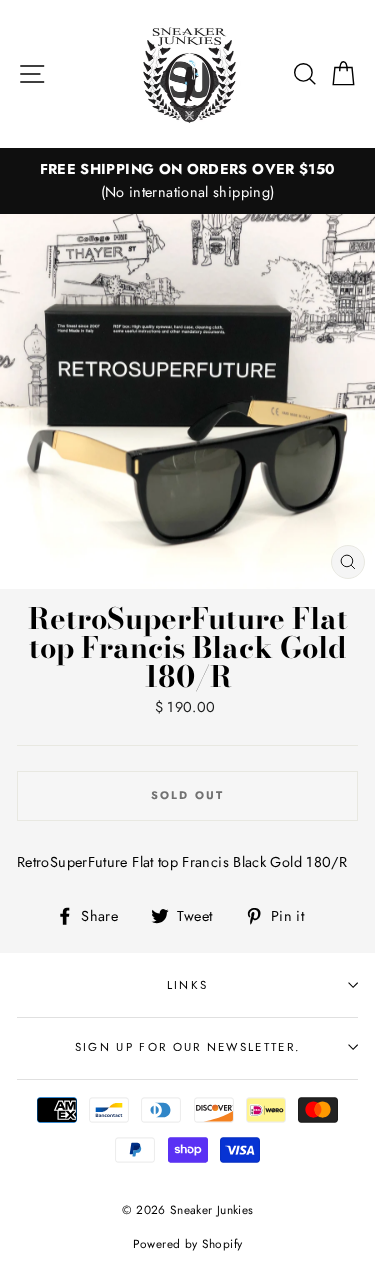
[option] (187, 181)
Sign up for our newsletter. (187, 1047)
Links (188, 985)
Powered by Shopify (188, 1243)
